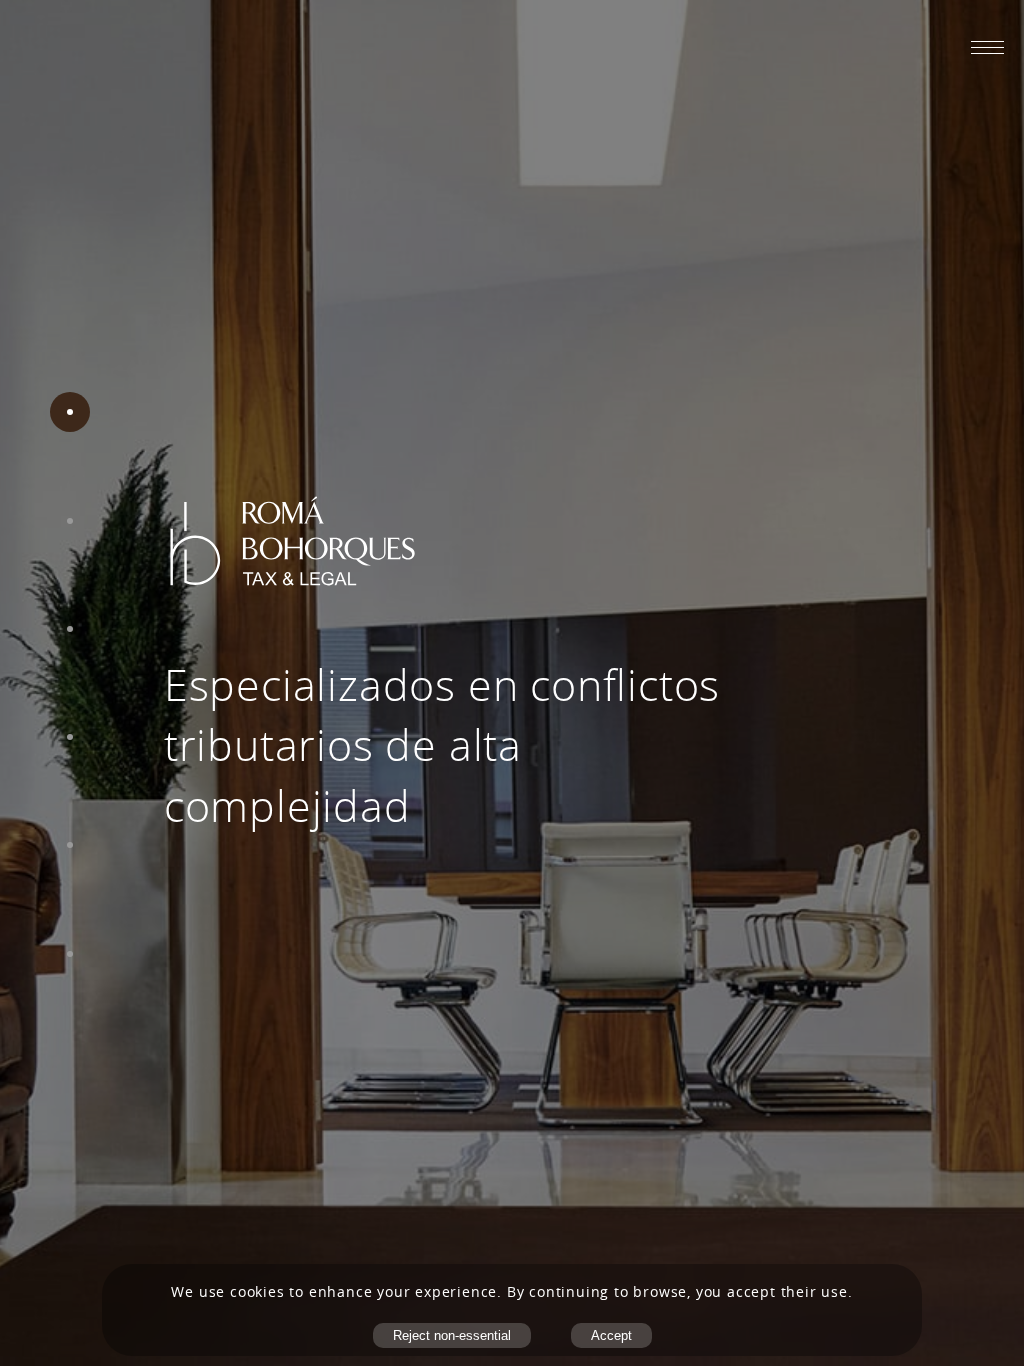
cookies (257, 1292)
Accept (611, 1335)
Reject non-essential (452, 1335)
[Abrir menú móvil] (987, 47)
